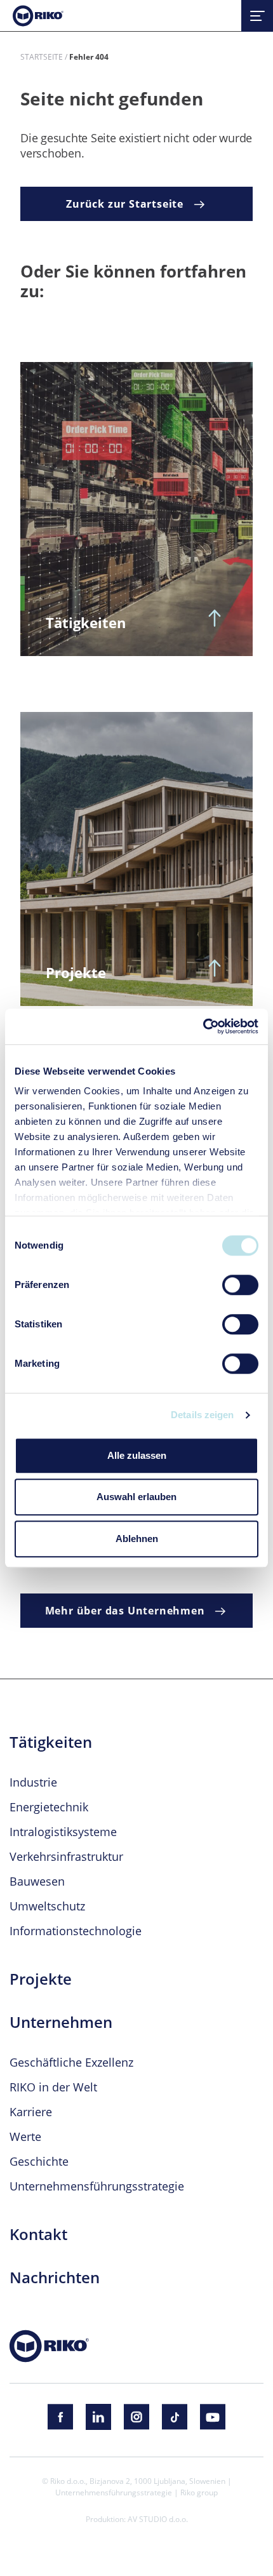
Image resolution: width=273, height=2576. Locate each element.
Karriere (31, 2112)
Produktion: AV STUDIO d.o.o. (137, 2519)
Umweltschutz (47, 1906)
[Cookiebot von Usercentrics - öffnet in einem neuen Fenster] (203, 1026)
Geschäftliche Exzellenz (71, 2062)
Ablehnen (137, 1539)
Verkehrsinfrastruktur (66, 1856)
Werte (25, 2137)
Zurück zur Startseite (126, 204)
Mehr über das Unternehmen (127, 1611)
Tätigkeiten (51, 1742)
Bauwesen (37, 1881)
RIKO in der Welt (53, 2087)
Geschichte (39, 2161)
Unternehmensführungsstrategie (97, 2186)
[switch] (240, 1285)
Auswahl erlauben (136, 1497)
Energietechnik (49, 1807)
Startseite (42, 57)
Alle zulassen (137, 1455)
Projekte (41, 1979)
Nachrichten (55, 2277)
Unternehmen (61, 2022)
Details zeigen (202, 1415)
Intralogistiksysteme (63, 1832)
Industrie (33, 1782)
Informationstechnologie (76, 1931)
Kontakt (38, 2234)
